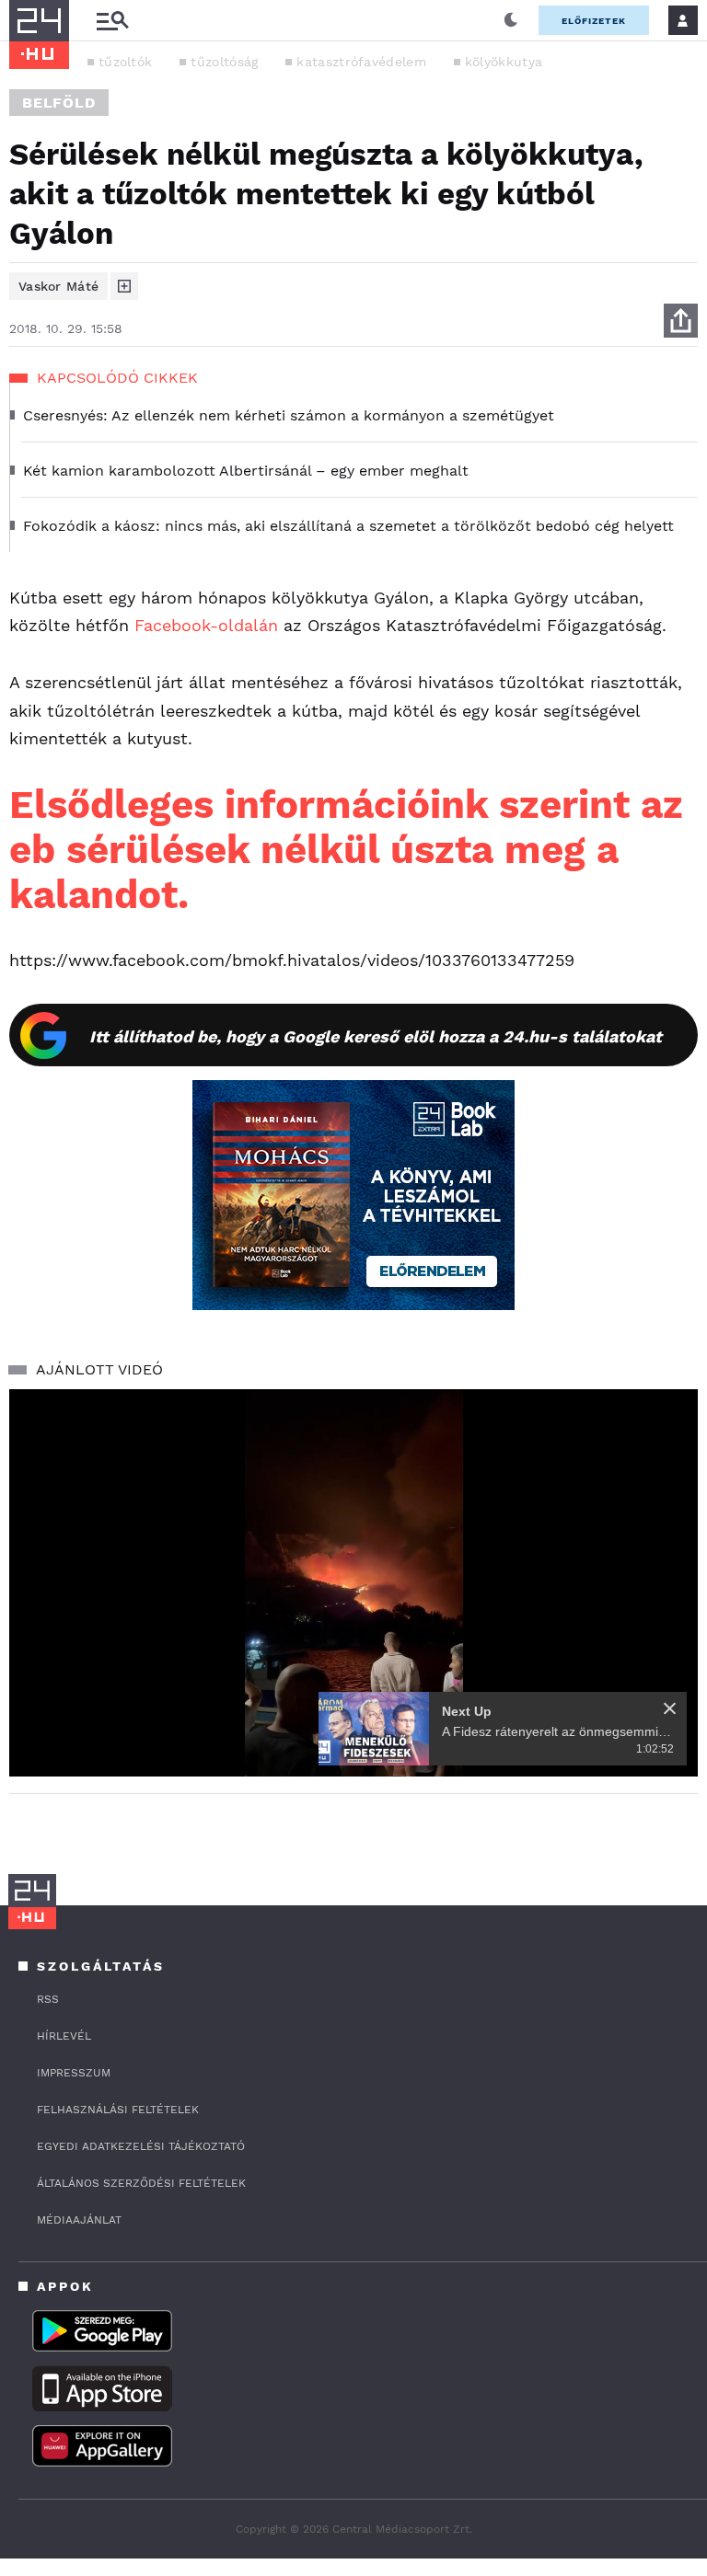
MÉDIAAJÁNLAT (79, 2220)
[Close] (670, 1708)
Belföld (59, 103)
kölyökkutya (504, 62)
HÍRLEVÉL (64, 2036)
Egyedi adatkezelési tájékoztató (141, 2146)
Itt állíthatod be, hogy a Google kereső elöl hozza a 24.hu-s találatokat (376, 1036)
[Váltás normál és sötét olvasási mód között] (511, 20)
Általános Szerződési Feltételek (141, 2183)
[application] (353, 1583)
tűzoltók (125, 62)
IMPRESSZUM (74, 2073)
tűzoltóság (224, 62)
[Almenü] (112, 21)
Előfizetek (594, 21)
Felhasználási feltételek (118, 2110)
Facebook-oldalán (206, 625)
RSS (48, 1999)
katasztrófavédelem (361, 62)
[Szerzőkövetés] (124, 286)
